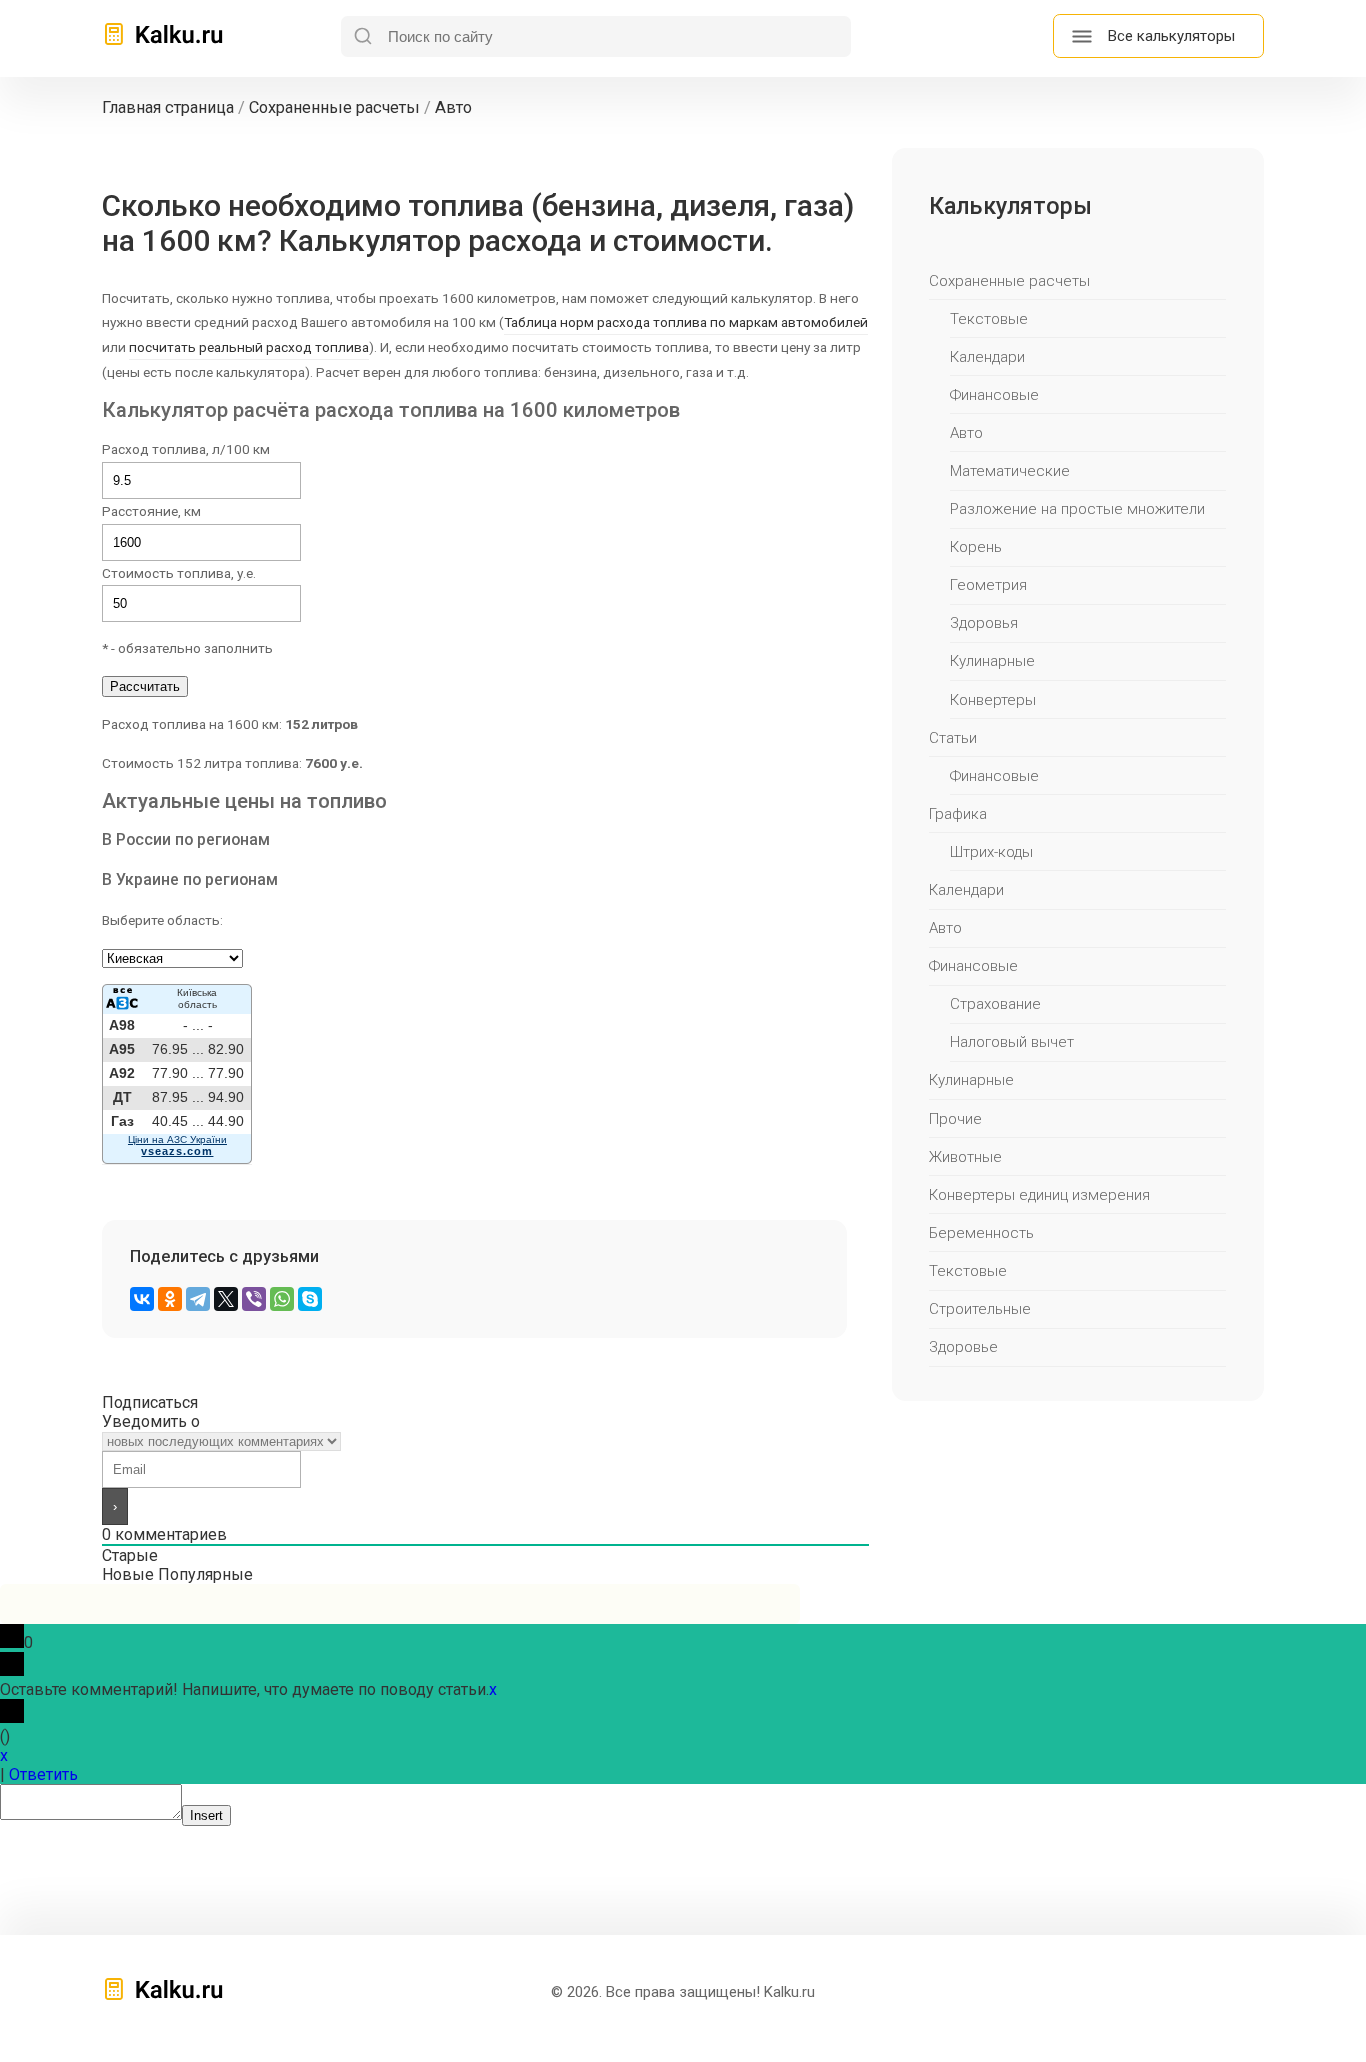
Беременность (981, 1233)
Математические (1010, 471)
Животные (965, 1157)
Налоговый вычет (1012, 1042)
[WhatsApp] (282, 1299)
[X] (226, 1299)
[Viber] (254, 1299)
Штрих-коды (991, 852)
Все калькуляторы (1171, 36)
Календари (987, 357)
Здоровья (984, 623)
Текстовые (989, 319)
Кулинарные (992, 661)
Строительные (980, 1309)
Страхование (995, 1004)
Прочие (955, 1119)
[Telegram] (198, 1299)
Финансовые (994, 395)
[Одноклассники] (170, 1299)
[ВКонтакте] (142, 1299)
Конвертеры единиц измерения (1039, 1195)
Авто (966, 433)
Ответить (43, 1774)
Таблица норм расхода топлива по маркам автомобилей (686, 322)
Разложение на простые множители (1077, 509)
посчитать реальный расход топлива (249, 347)
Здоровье (963, 1347)
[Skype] (310, 1299)
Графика (958, 814)
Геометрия (988, 585)
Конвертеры (993, 700)
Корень (976, 547)
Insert (206, 1815)
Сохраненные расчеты (1009, 281)
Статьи (953, 738)
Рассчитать (145, 686)
